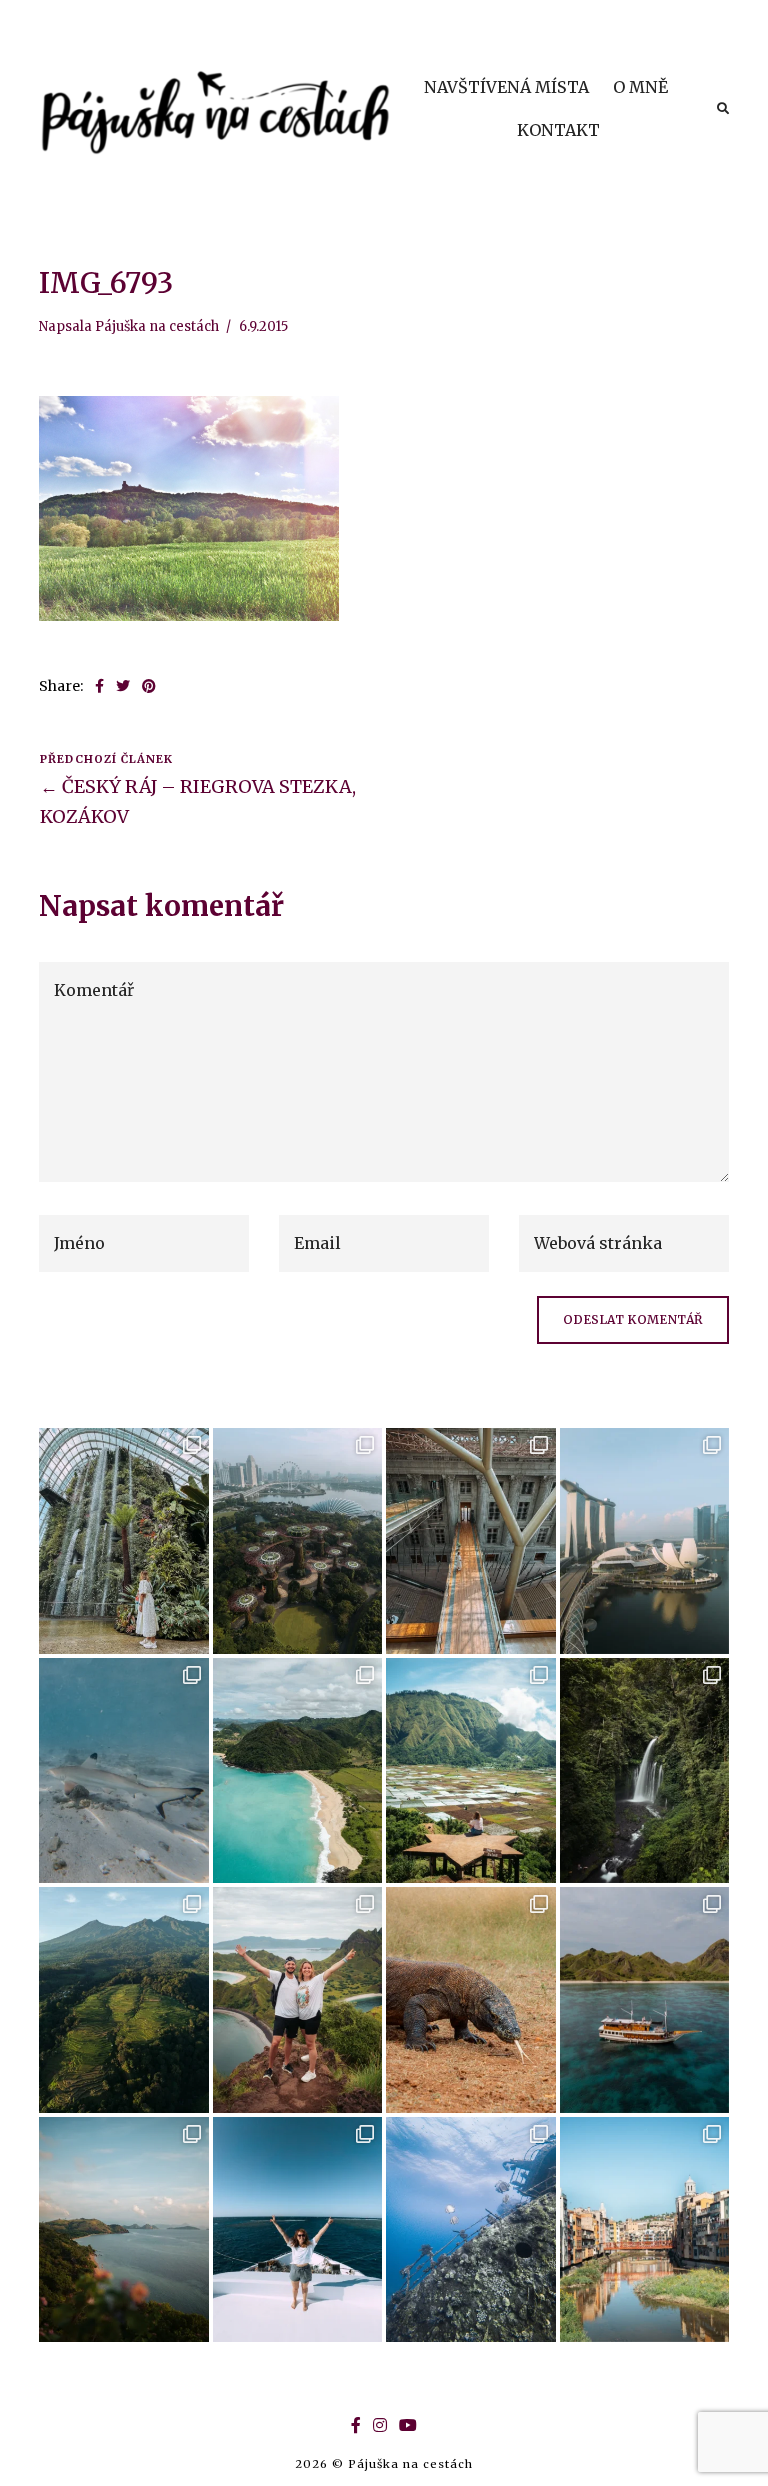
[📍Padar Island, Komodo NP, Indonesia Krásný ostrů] (298, 1999)
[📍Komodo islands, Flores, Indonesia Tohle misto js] (645, 1999)
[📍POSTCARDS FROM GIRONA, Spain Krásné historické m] (645, 2229)
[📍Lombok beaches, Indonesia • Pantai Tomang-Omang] (298, 1770)
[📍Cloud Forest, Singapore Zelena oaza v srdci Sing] (124, 1540)
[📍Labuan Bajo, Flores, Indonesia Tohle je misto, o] (124, 2229)
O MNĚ (640, 87)
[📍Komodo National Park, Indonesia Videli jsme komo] (471, 1999)
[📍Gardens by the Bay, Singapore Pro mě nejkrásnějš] (298, 1540)
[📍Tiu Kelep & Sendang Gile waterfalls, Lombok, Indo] (645, 1770)
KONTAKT (558, 130)
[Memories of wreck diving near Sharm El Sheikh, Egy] (471, 2229)
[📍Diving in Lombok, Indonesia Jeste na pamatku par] (124, 1770)
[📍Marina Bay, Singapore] (645, 1540)
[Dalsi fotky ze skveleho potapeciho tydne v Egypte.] (298, 2229)
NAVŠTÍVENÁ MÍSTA (506, 87)
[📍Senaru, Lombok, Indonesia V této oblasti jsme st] (124, 1999)
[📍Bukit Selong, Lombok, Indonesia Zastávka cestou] (471, 1770)
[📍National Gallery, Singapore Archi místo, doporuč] (471, 1540)
